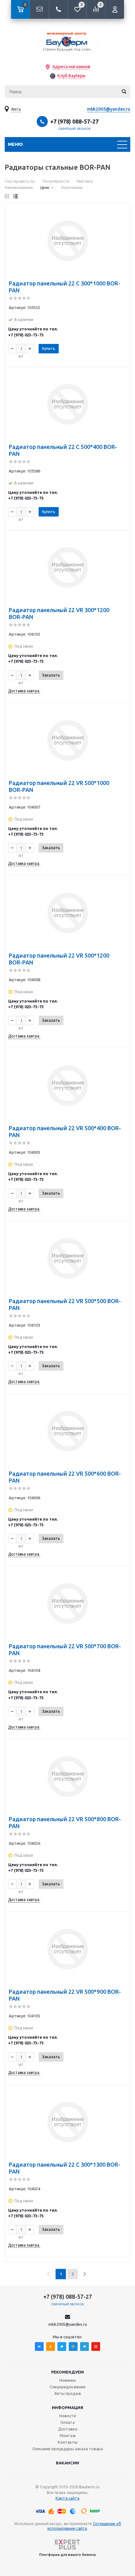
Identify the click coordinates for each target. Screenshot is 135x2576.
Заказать (51, 675)
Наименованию (19, 188)
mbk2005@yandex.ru (109, 109)
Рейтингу (85, 181)
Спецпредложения (67, 2387)
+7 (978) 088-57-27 (74, 121)
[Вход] (115, 9)
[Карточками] (7, 196)
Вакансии (67, 2463)
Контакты (68, 2442)
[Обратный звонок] (58, 9)
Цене (45, 188)
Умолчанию (72, 188)
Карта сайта (67, 2498)
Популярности (56, 181)
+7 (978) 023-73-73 (26, 335)
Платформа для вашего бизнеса (67, 2555)
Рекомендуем (67, 2372)
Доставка (68, 2429)
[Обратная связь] (39, 9)
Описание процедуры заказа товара (68, 2449)
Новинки (67, 2380)
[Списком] (16, 196)
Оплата (67, 2422)
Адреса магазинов (71, 67)
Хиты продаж (68, 2393)
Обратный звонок (74, 129)
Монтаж (68, 2435)
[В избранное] (121, 212)
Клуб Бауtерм (71, 76)
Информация (67, 2407)
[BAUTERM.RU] (67, 41)
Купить (49, 348)
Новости (68, 2416)
